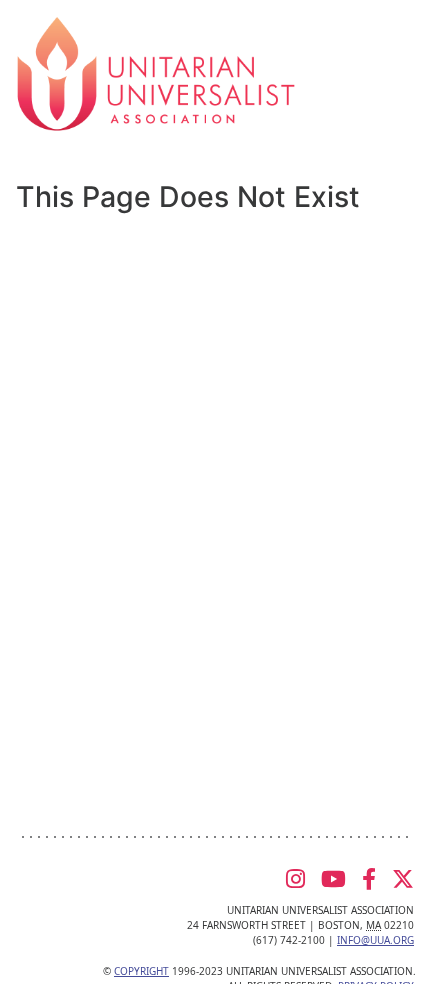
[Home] (156, 72)
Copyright (141, 971)
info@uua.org (375, 940)
